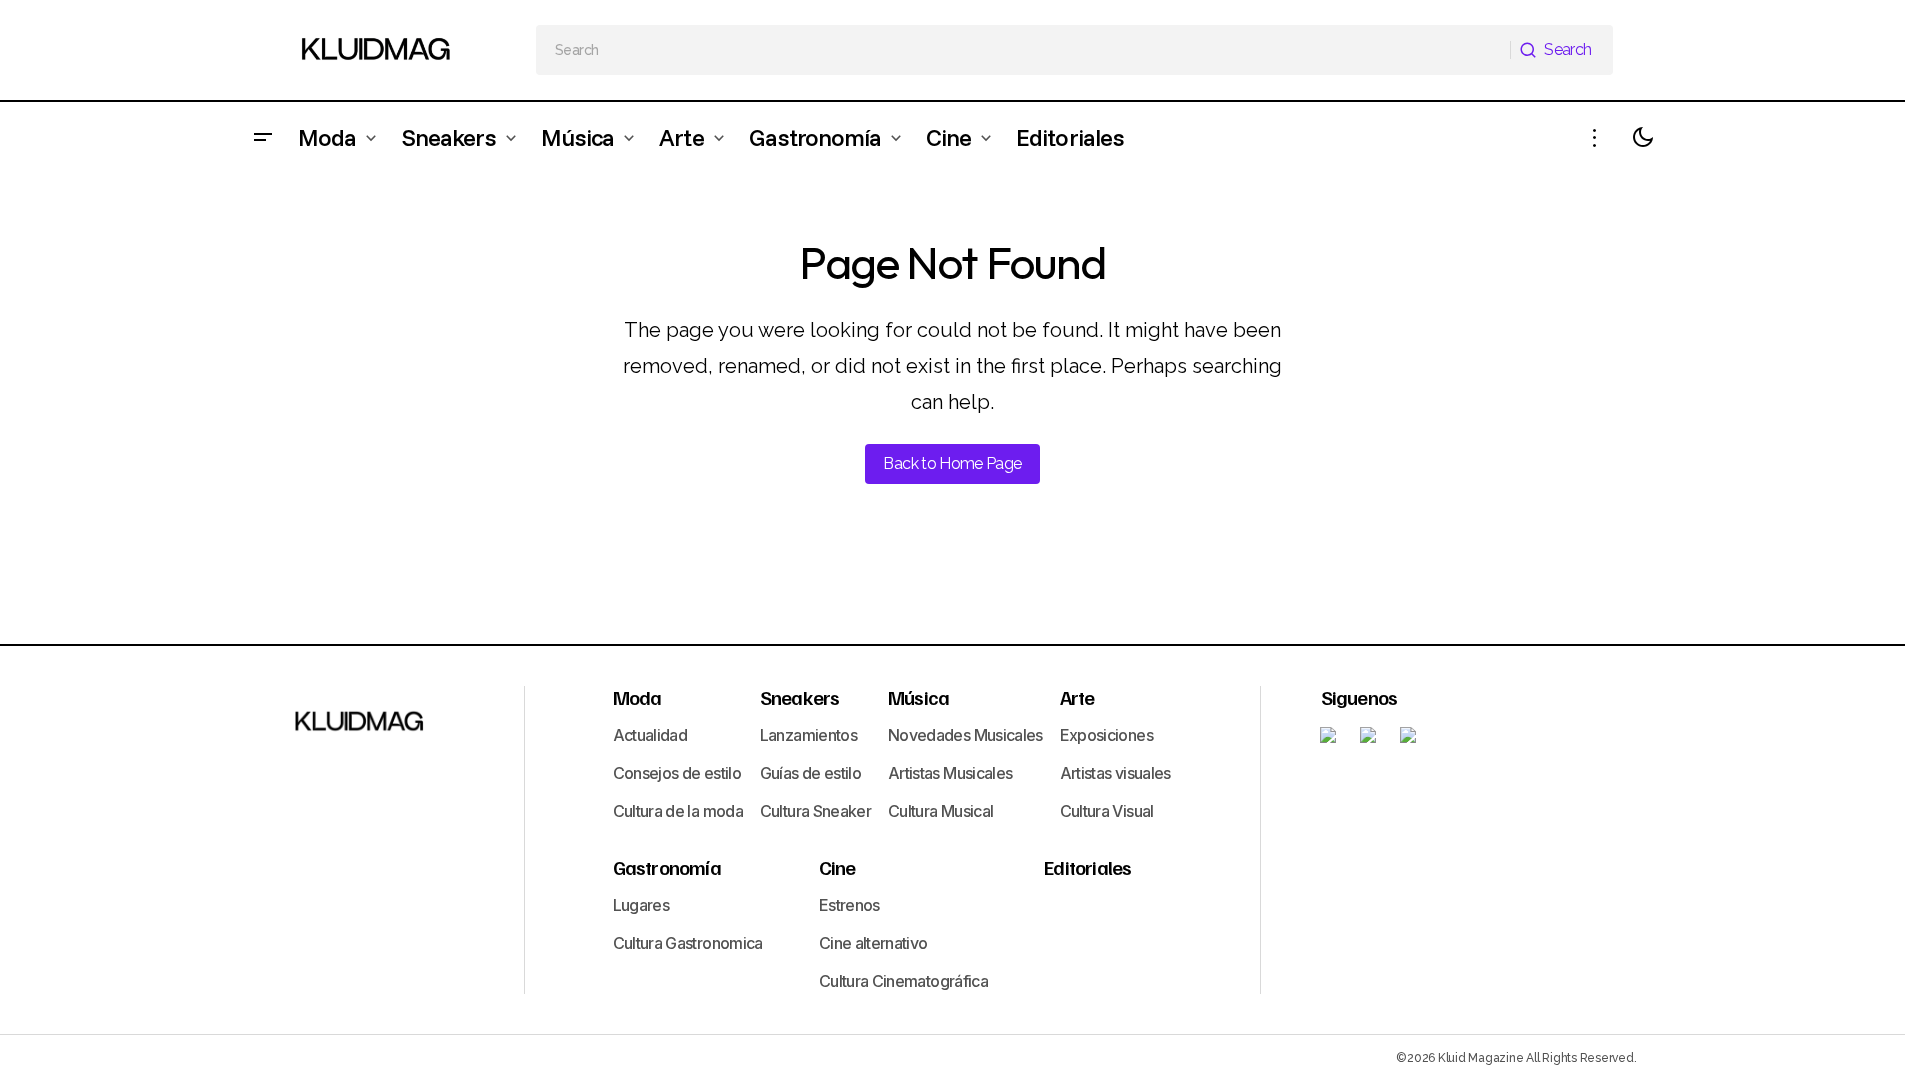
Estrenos (849, 905)
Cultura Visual (1107, 811)
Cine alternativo (873, 943)
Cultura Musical (940, 811)
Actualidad (650, 735)
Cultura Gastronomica (688, 943)
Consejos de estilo (677, 773)
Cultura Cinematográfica (903, 981)
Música (918, 697)
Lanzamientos (808, 735)
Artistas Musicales (950, 773)
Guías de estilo (810, 773)
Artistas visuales (1115, 773)
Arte (1077, 697)
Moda (637, 697)
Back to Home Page (952, 463)
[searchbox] (1023, 50)
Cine (837, 867)
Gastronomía (667, 867)
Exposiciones (1106, 735)
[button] (263, 137)
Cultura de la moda (678, 811)
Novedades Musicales (965, 735)
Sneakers (800, 697)
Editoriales (1087, 867)
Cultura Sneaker (815, 811)
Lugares (641, 905)
